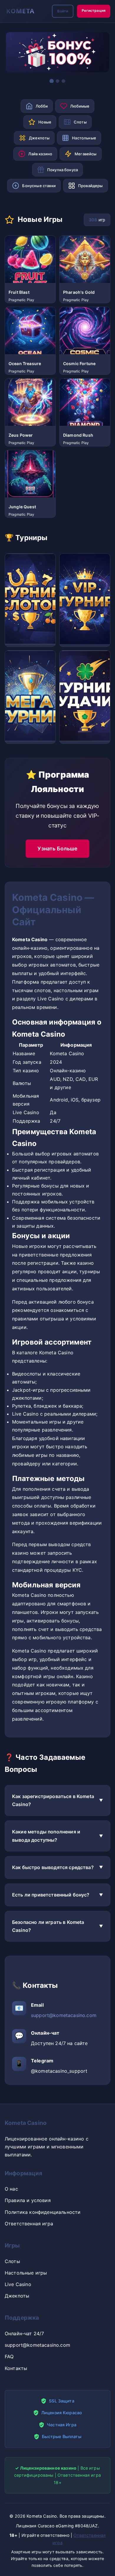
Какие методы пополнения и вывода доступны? (46, 1836)
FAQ (9, 2356)
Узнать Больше (57, 849)
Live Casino (18, 2284)
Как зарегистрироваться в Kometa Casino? (53, 1800)
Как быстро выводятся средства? (53, 1867)
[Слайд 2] (57, 81)
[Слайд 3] (63, 81)
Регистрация (94, 10)
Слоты (12, 2261)
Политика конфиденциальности (43, 2212)
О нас (11, 2189)
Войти (63, 11)
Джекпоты (17, 2296)
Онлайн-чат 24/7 (24, 2333)
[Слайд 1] (52, 81)
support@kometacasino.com (64, 2015)
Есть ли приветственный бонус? (51, 1895)
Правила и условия (28, 2200)
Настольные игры (26, 2273)
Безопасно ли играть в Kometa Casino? (48, 1926)
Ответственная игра (29, 2224)
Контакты (16, 2368)
